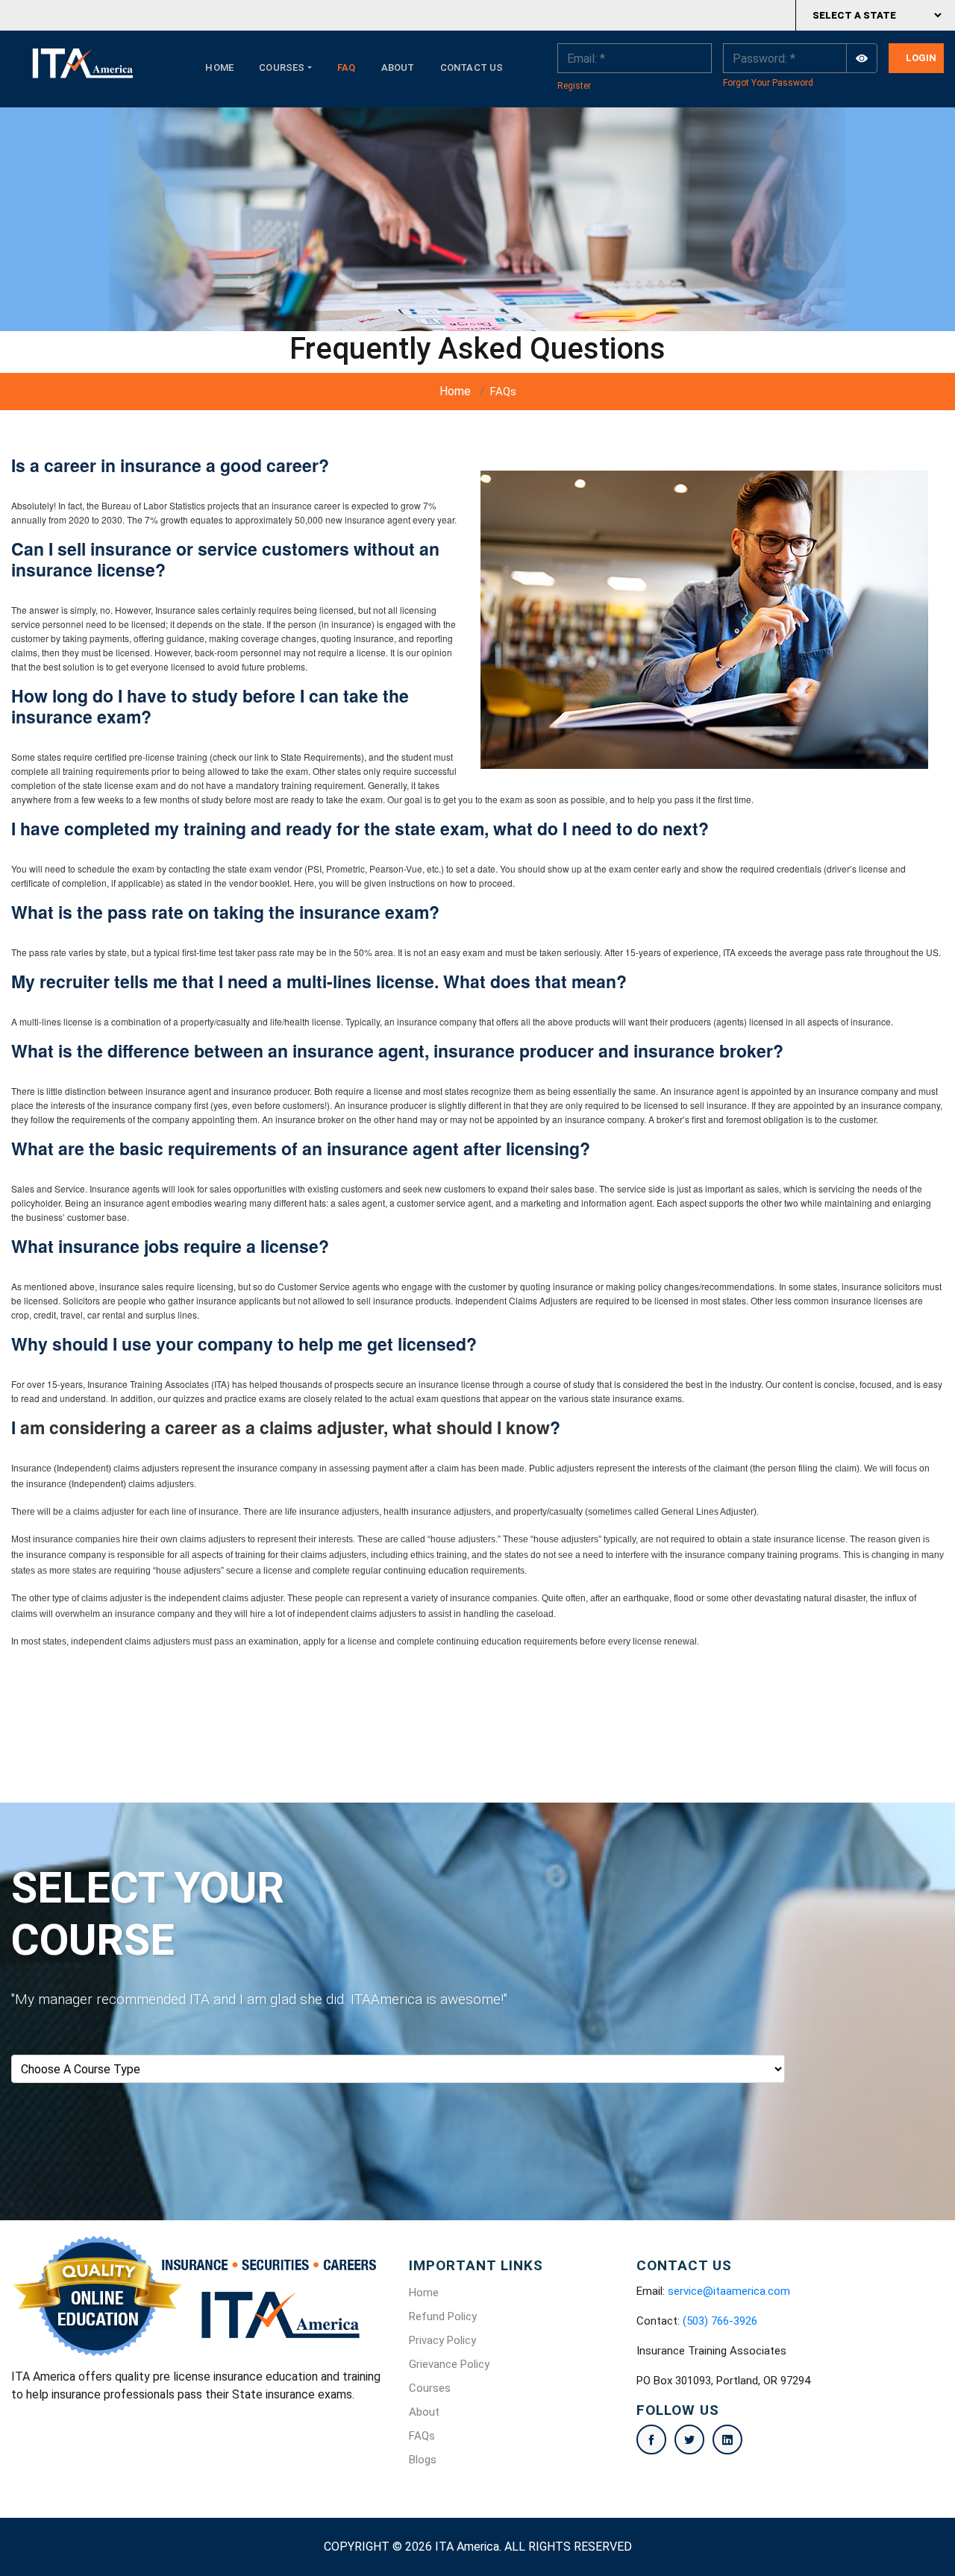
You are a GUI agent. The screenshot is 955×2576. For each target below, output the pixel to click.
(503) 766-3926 (720, 2321)
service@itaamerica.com (729, 2291)
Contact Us (472, 67)
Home (219, 67)
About (398, 67)
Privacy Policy (442, 2340)
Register (574, 86)
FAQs (422, 2436)
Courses (430, 2388)
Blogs (423, 2460)
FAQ (347, 67)
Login (921, 58)
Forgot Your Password (768, 83)
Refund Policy (443, 2316)
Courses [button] (282, 67)
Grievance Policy (449, 2364)
